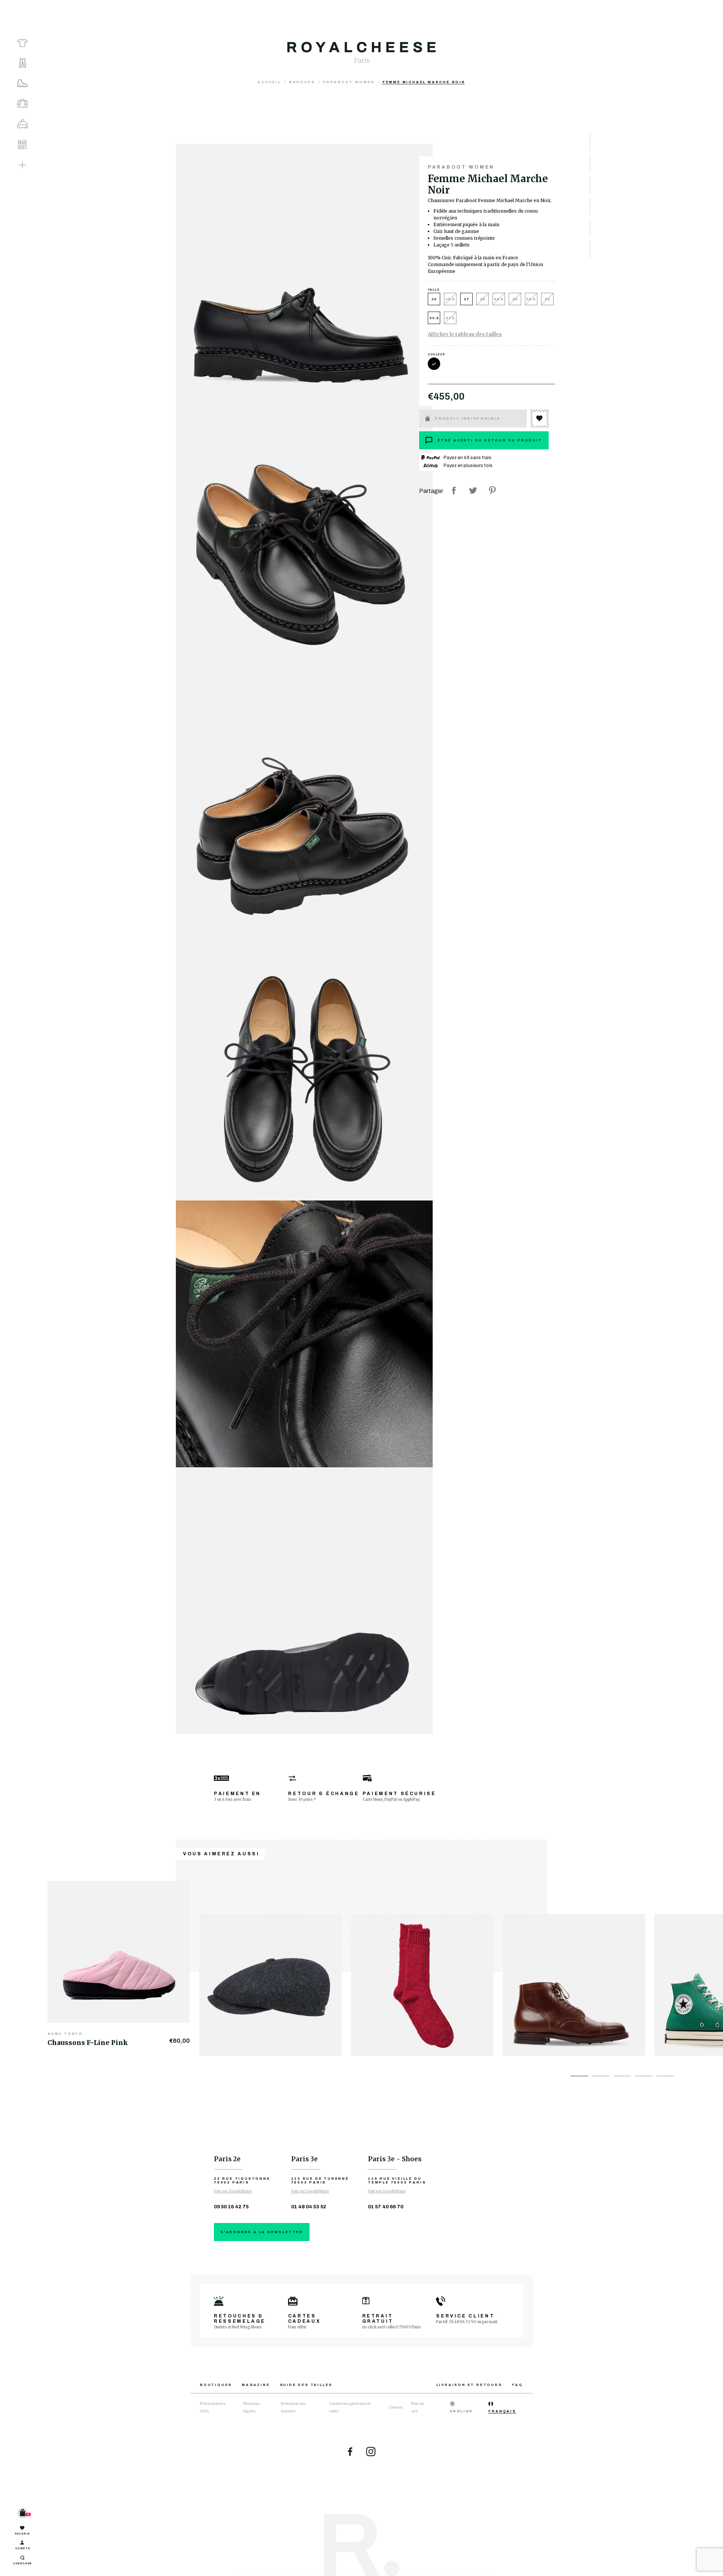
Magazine (256, 2385)
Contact (396, 2407)
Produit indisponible (468, 418)
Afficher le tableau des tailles (465, 334)
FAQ (518, 2385)
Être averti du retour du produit (490, 440)
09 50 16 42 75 (231, 2207)
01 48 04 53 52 (309, 2207)
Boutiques (216, 2385)
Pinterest (492, 490)
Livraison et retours (469, 2385)
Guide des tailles (306, 2385)
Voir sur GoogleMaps (233, 2191)
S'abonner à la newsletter (262, 2232)
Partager (454, 490)
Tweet (473, 490)
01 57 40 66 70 (386, 2207)
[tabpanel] (123, 1964)
